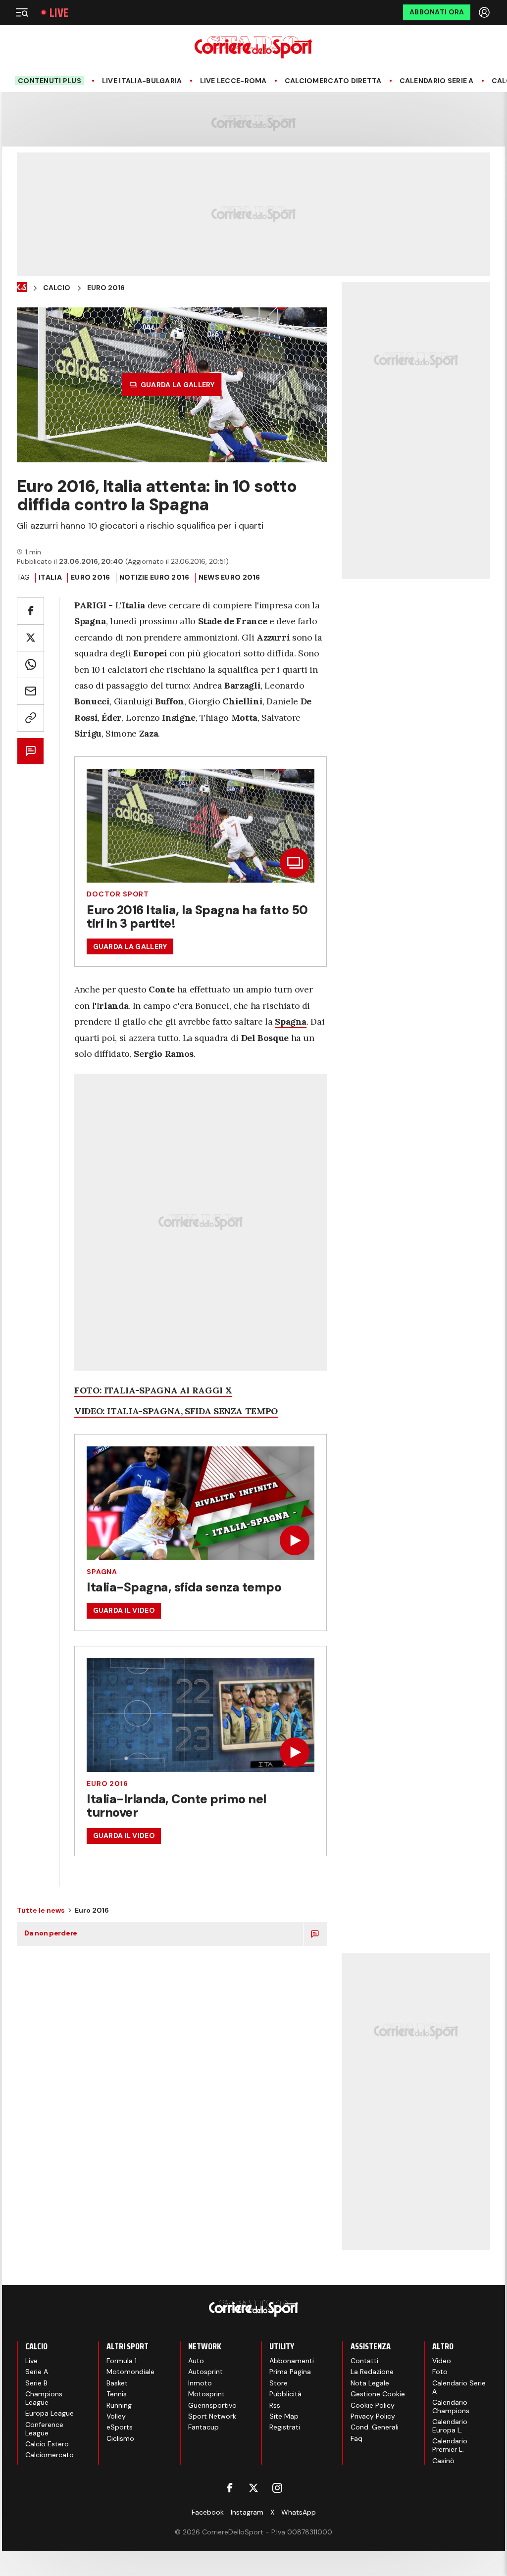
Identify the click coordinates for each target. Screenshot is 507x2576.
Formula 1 (122, 2361)
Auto (196, 2361)
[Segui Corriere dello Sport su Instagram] (277, 2488)
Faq (356, 2438)
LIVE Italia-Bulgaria (142, 81)
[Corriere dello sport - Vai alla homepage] (253, 47)
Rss (275, 2405)
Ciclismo (120, 2438)
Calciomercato (50, 2455)
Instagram (247, 2512)
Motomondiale (130, 2372)
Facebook (208, 2512)
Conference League (44, 2429)
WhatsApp (299, 2512)
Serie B (36, 2383)
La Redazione (372, 2372)
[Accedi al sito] (485, 12)
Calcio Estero (47, 2444)
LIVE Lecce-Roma (233, 81)
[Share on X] (30, 638)
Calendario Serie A (437, 81)
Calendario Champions (451, 2406)
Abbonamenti (292, 2361)
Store (279, 2383)
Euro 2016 (106, 288)
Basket (117, 2383)
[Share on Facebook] (30, 611)
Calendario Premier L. (450, 2445)
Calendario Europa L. (450, 2426)
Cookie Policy (373, 2405)
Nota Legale (370, 2383)
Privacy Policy (373, 2416)
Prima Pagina (290, 2372)
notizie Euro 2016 (154, 577)
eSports (120, 2427)
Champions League (44, 2398)
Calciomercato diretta (333, 81)
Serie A (37, 2372)
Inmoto (200, 2383)
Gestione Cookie (378, 2394)
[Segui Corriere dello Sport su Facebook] (230, 2488)
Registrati (285, 2427)
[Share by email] (30, 691)
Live (59, 13)
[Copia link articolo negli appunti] (30, 718)
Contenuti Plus (50, 81)
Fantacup (203, 2427)
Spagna (102, 1572)
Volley (116, 2416)
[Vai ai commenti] (30, 751)
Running (119, 2405)
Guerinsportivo (212, 2405)
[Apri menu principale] (22, 12)
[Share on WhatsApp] (30, 665)
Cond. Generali (375, 2427)
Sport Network (212, 2416)
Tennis (117, 2394)
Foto (440, 2372)
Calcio (57, 288)
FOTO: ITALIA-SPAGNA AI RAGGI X (153, 1390)
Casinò (443, 2461)
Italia (50, 577)
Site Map (284, 2416)
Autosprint (205, 2372)
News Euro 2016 (229, 577)
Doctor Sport (118, 894)
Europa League (50, 2413)
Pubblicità (285, 2394)
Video (442, 2361)
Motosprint (206, 2394)
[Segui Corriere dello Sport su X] (253, 2488)
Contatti (364, 2361)
